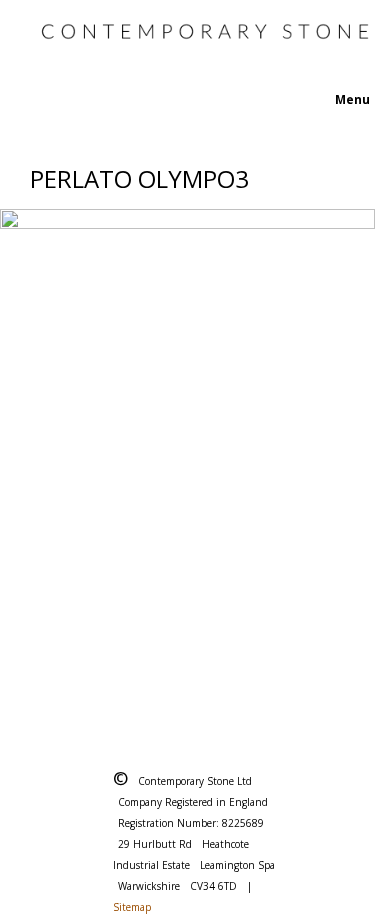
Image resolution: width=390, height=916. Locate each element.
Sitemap (132, 907)
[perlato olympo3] (195, 459)
